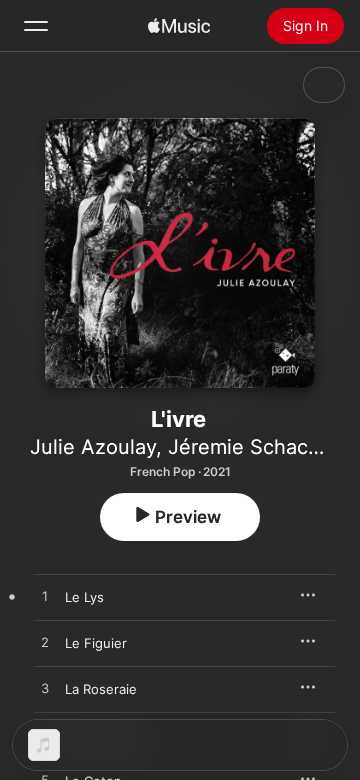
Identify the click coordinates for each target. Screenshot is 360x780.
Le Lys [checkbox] (84, 597)
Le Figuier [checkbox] (96, 643)
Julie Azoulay (93, 447)
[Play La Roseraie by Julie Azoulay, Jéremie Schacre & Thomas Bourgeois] (45, 689)
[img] (179, 26)
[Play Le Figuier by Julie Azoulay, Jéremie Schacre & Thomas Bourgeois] (45, 643)
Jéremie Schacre (247, 447)
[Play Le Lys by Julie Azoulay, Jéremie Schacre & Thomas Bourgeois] (45, 597)
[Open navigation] (36, 26)
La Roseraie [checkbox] (101, 689)
